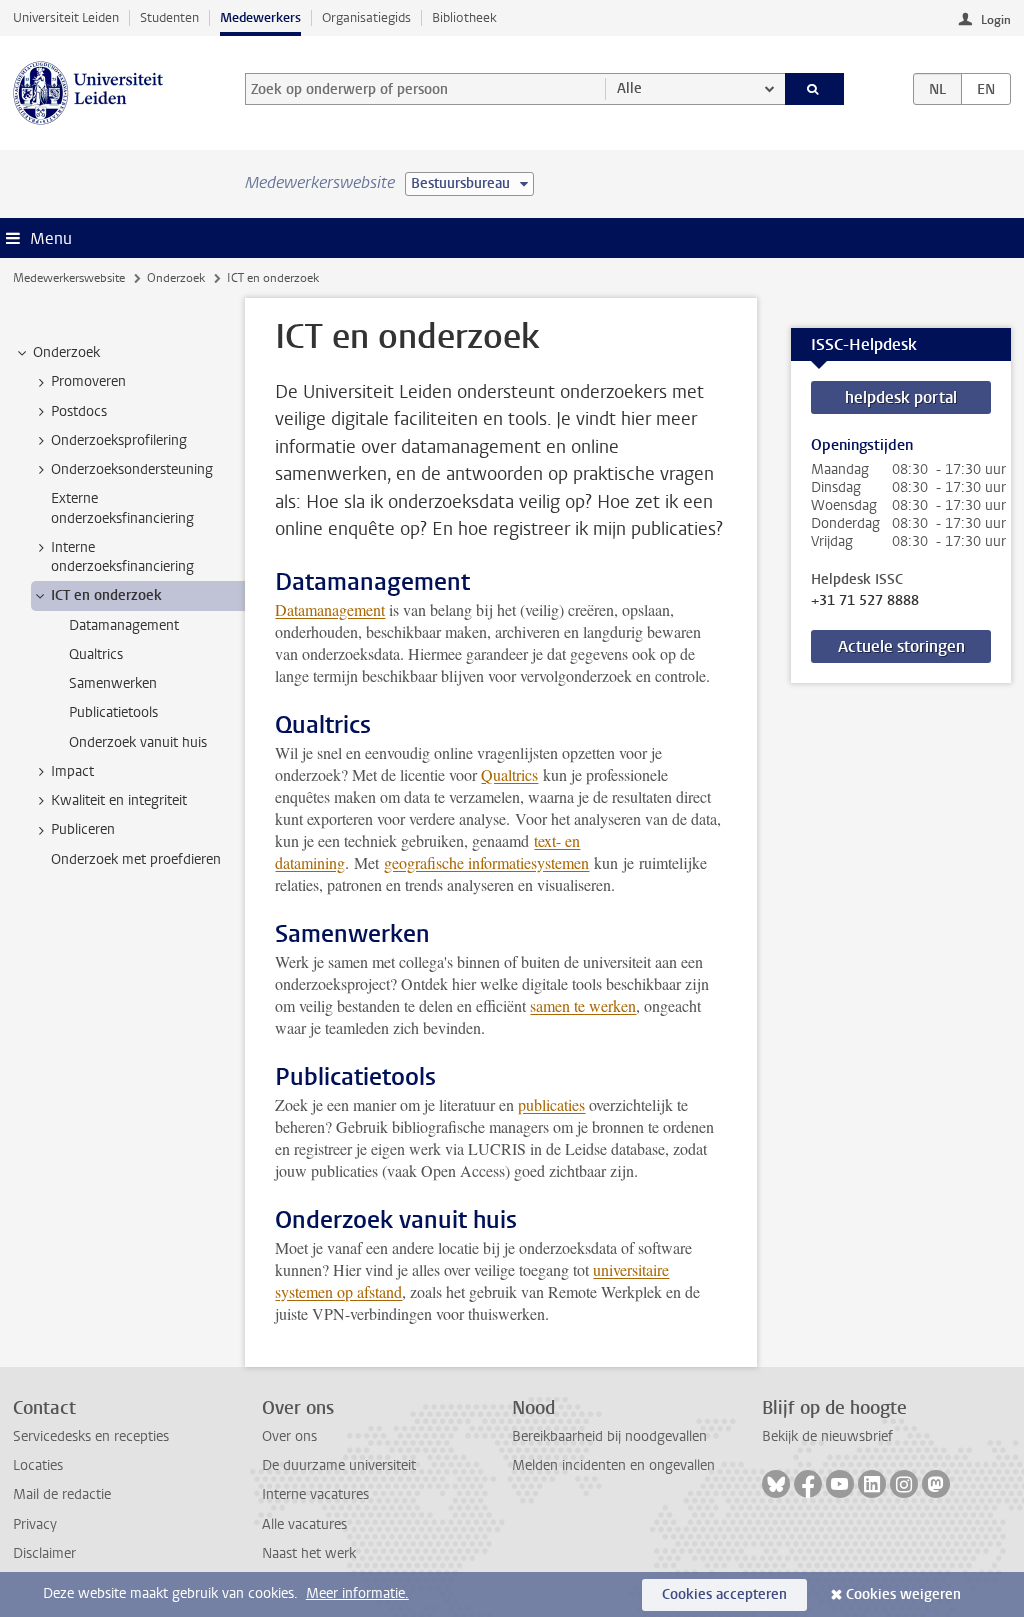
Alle (629, 88)
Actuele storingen (901, 646)
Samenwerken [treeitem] (113, 683)
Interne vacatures (315, 1494)
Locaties (38, 1465)
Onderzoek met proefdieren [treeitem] (136, 859)
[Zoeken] (815, 89)
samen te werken (583, 1005)
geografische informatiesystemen (486, 862)
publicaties (551, 1104)
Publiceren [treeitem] (83, 829)
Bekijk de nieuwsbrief (827, 1436)
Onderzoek (176, 278)
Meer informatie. (357, 1593)
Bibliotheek (464, 17)
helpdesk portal (901, 397)
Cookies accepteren (724, 1594)
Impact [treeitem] (72, 771)
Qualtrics (509, 774)
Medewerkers (260, 17)
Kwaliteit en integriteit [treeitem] (119, 800)
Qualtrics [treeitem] (96, 654)
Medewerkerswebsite (69, 278)
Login (996, 20)
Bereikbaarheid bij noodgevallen (609, 1436)
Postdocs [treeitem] (79, 411)
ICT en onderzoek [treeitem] (106, 595)
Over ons (289, 1436)
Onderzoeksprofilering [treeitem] (119, 440)
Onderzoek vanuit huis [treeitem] (138, 742)
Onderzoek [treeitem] (66, 352)
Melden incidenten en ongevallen (613, 1465)
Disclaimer (44, 1553)
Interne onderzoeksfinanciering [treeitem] (122, 557)
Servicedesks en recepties (91, 1436)
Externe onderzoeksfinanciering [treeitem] (122, 508)
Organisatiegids (366, 17)
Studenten (169, 17)
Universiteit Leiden (66, 17)
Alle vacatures (304, 1524)
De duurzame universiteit (339, 1465)
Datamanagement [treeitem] (124, 625)
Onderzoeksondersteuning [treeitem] (132, 469)
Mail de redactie (62, 1494)
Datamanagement (330, 609)
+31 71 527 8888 (865, 601)
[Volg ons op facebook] (808, 1484)
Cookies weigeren (903, 1594)
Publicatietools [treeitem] (113, 712)
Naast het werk (309, 1553)
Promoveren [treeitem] (88, 381)
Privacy (35, 1524)
